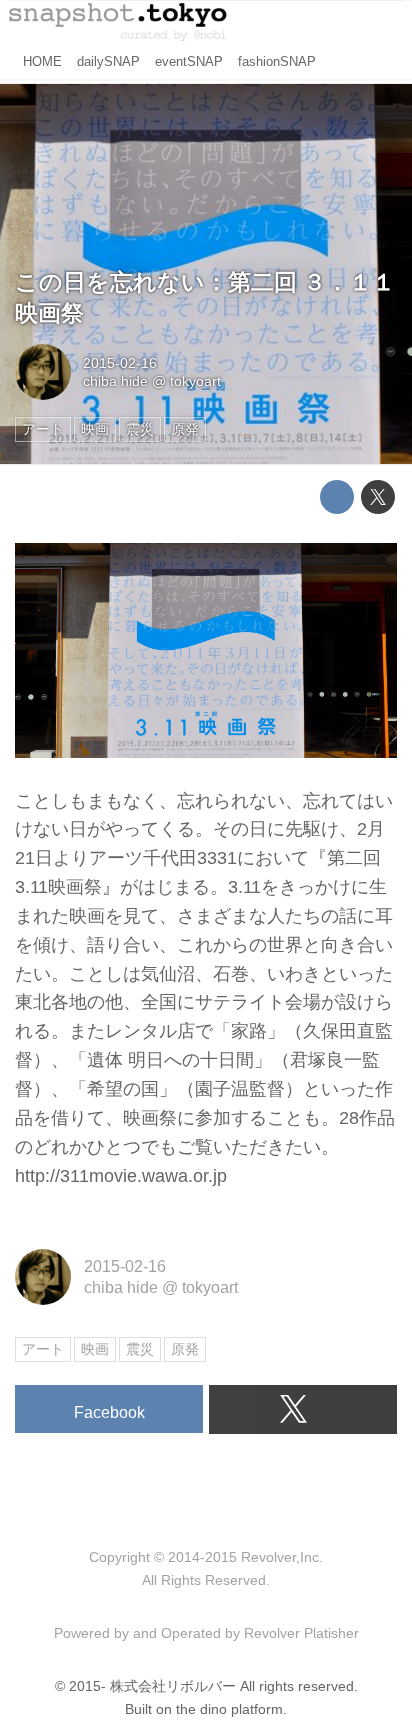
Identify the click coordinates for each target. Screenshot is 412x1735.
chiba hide (115, 381)
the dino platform (229, 1709)
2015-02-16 (120, 363)
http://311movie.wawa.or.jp (121, 1176)
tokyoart (195, 381)
